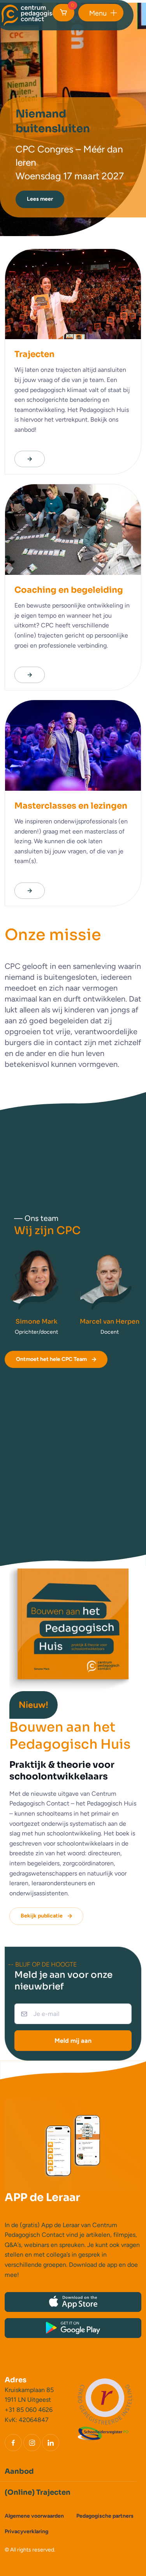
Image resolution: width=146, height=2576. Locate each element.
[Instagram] (32, 2443)
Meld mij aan (73, 2041)
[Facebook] (13, 2443)
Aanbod (19, 2471)
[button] (101, 13)
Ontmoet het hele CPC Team (51, 1359)
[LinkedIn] (51, 2443)
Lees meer (40, 199)
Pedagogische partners (105, 2516)
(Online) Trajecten (38, 2492)
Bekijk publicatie (42, 1916)
